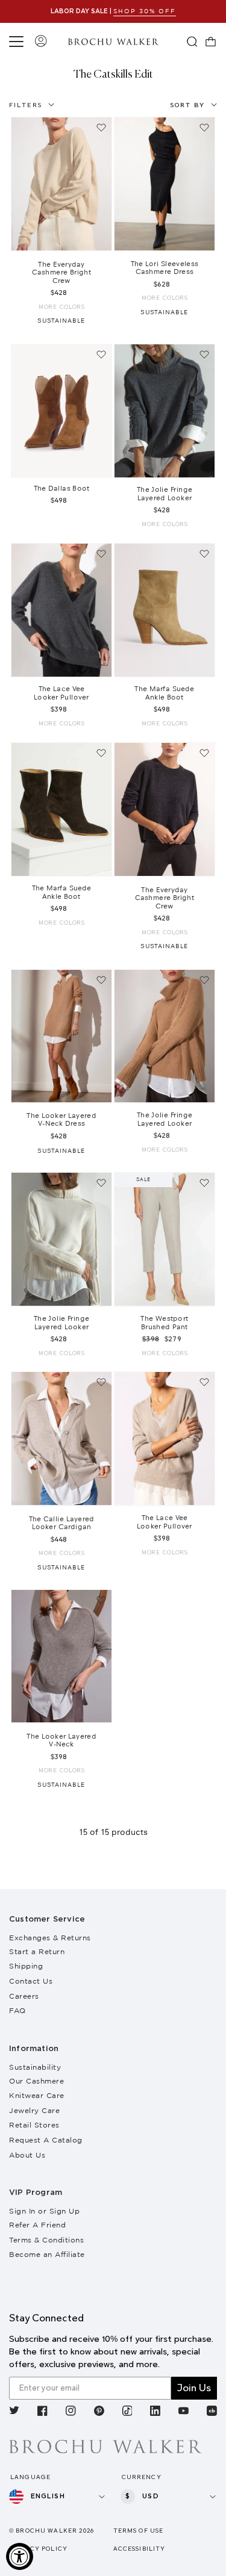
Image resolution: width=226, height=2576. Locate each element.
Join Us (194, 2388)
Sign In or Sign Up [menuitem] (44, 2211)
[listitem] (14, 2412)
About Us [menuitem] (27, 2155)
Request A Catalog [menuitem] (46, 2140)
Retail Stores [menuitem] (34, 2125)
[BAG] (211, 42)
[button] (18, 42)
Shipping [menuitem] (26, 1966)
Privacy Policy (38, 2549)
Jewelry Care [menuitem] (34, 2110)
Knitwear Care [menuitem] (37, 2095)
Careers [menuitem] (24, 1996)
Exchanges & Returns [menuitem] (50, 1938)
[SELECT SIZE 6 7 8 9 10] (61, 411)
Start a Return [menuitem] (37, 1951)
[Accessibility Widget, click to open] (20, 2556)
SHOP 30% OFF (145, 11)
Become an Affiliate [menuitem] (47, 2254)
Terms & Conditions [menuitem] (46, 2240)
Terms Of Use (139, 2531)
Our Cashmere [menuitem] (36, 2081)
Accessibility (140, 2549)
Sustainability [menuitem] (35, 2067)
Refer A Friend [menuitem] (37, 2225)
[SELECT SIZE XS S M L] (61, 184)
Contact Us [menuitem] (31, 1981)
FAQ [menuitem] (17, 2010)
